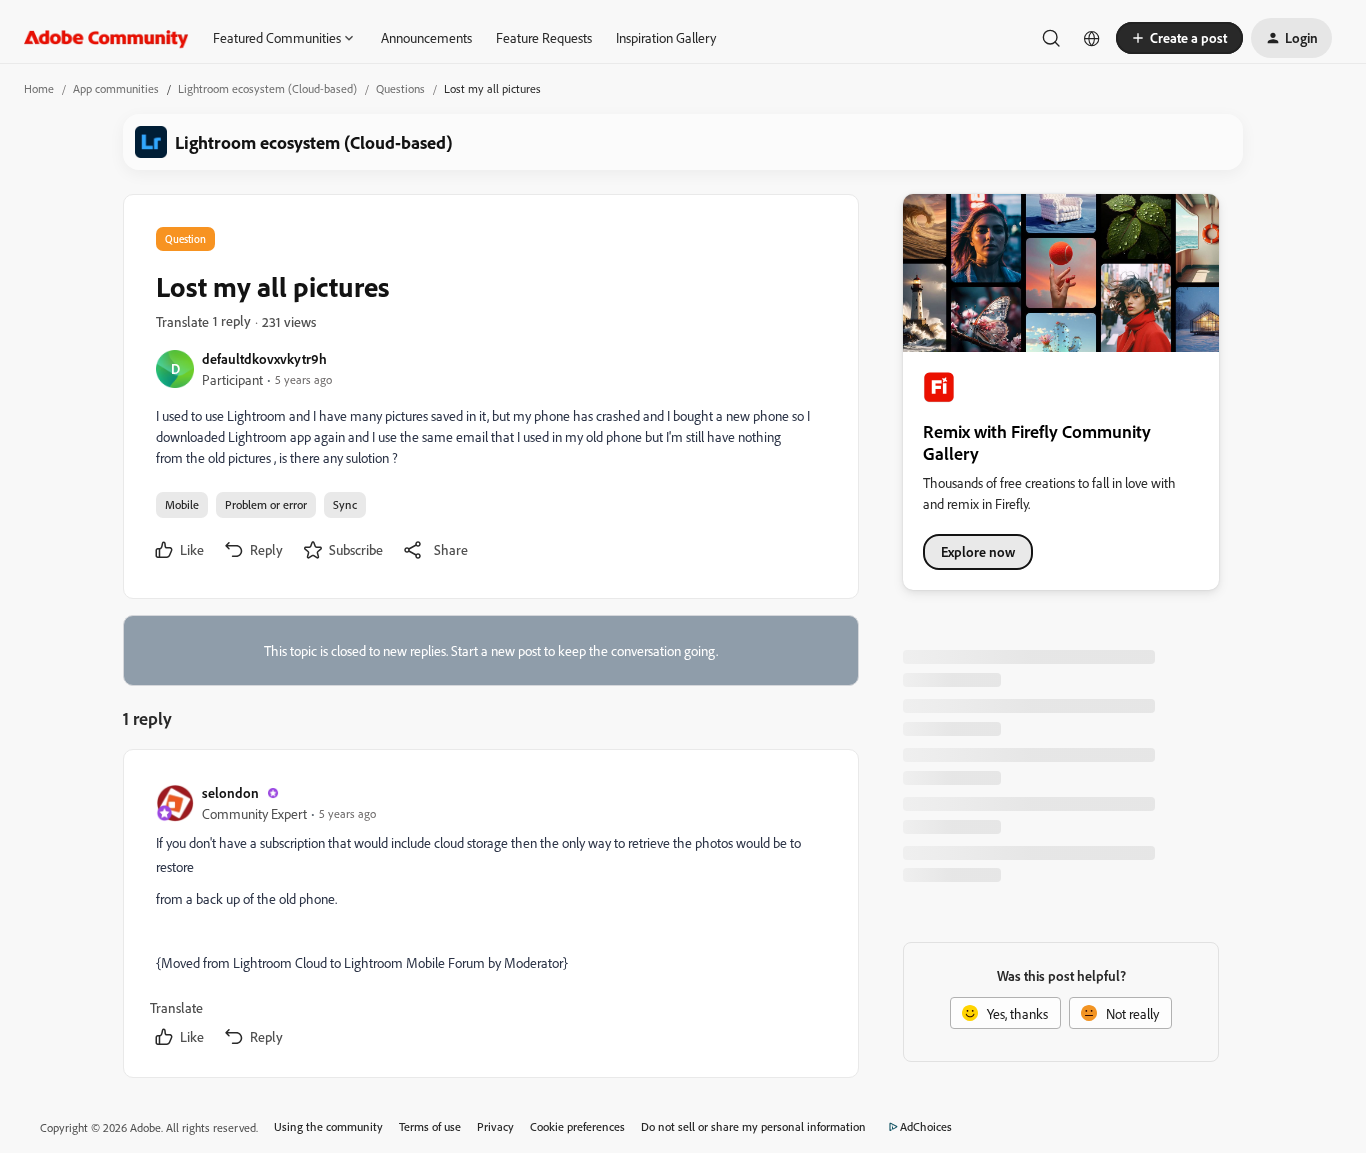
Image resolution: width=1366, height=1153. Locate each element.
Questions (400, 88)
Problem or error (266, 504)
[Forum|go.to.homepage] (106, 38)
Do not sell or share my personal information (753, 1126)
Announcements (426, 37)
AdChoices (926, 1126)
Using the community (328, 1126)
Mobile (182, 504)
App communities (116, 88)
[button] (1179, 38)
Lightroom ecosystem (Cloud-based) (267, 88)
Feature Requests (544, 37)
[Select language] (1092, 38)
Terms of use (430, 1126)
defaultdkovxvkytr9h (264, 358)
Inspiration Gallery (666, 37)
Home (39, 88)
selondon (230, 792)
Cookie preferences (577, 1126)
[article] (490, 917)
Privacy (495, 1126)
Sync (345, 504)
